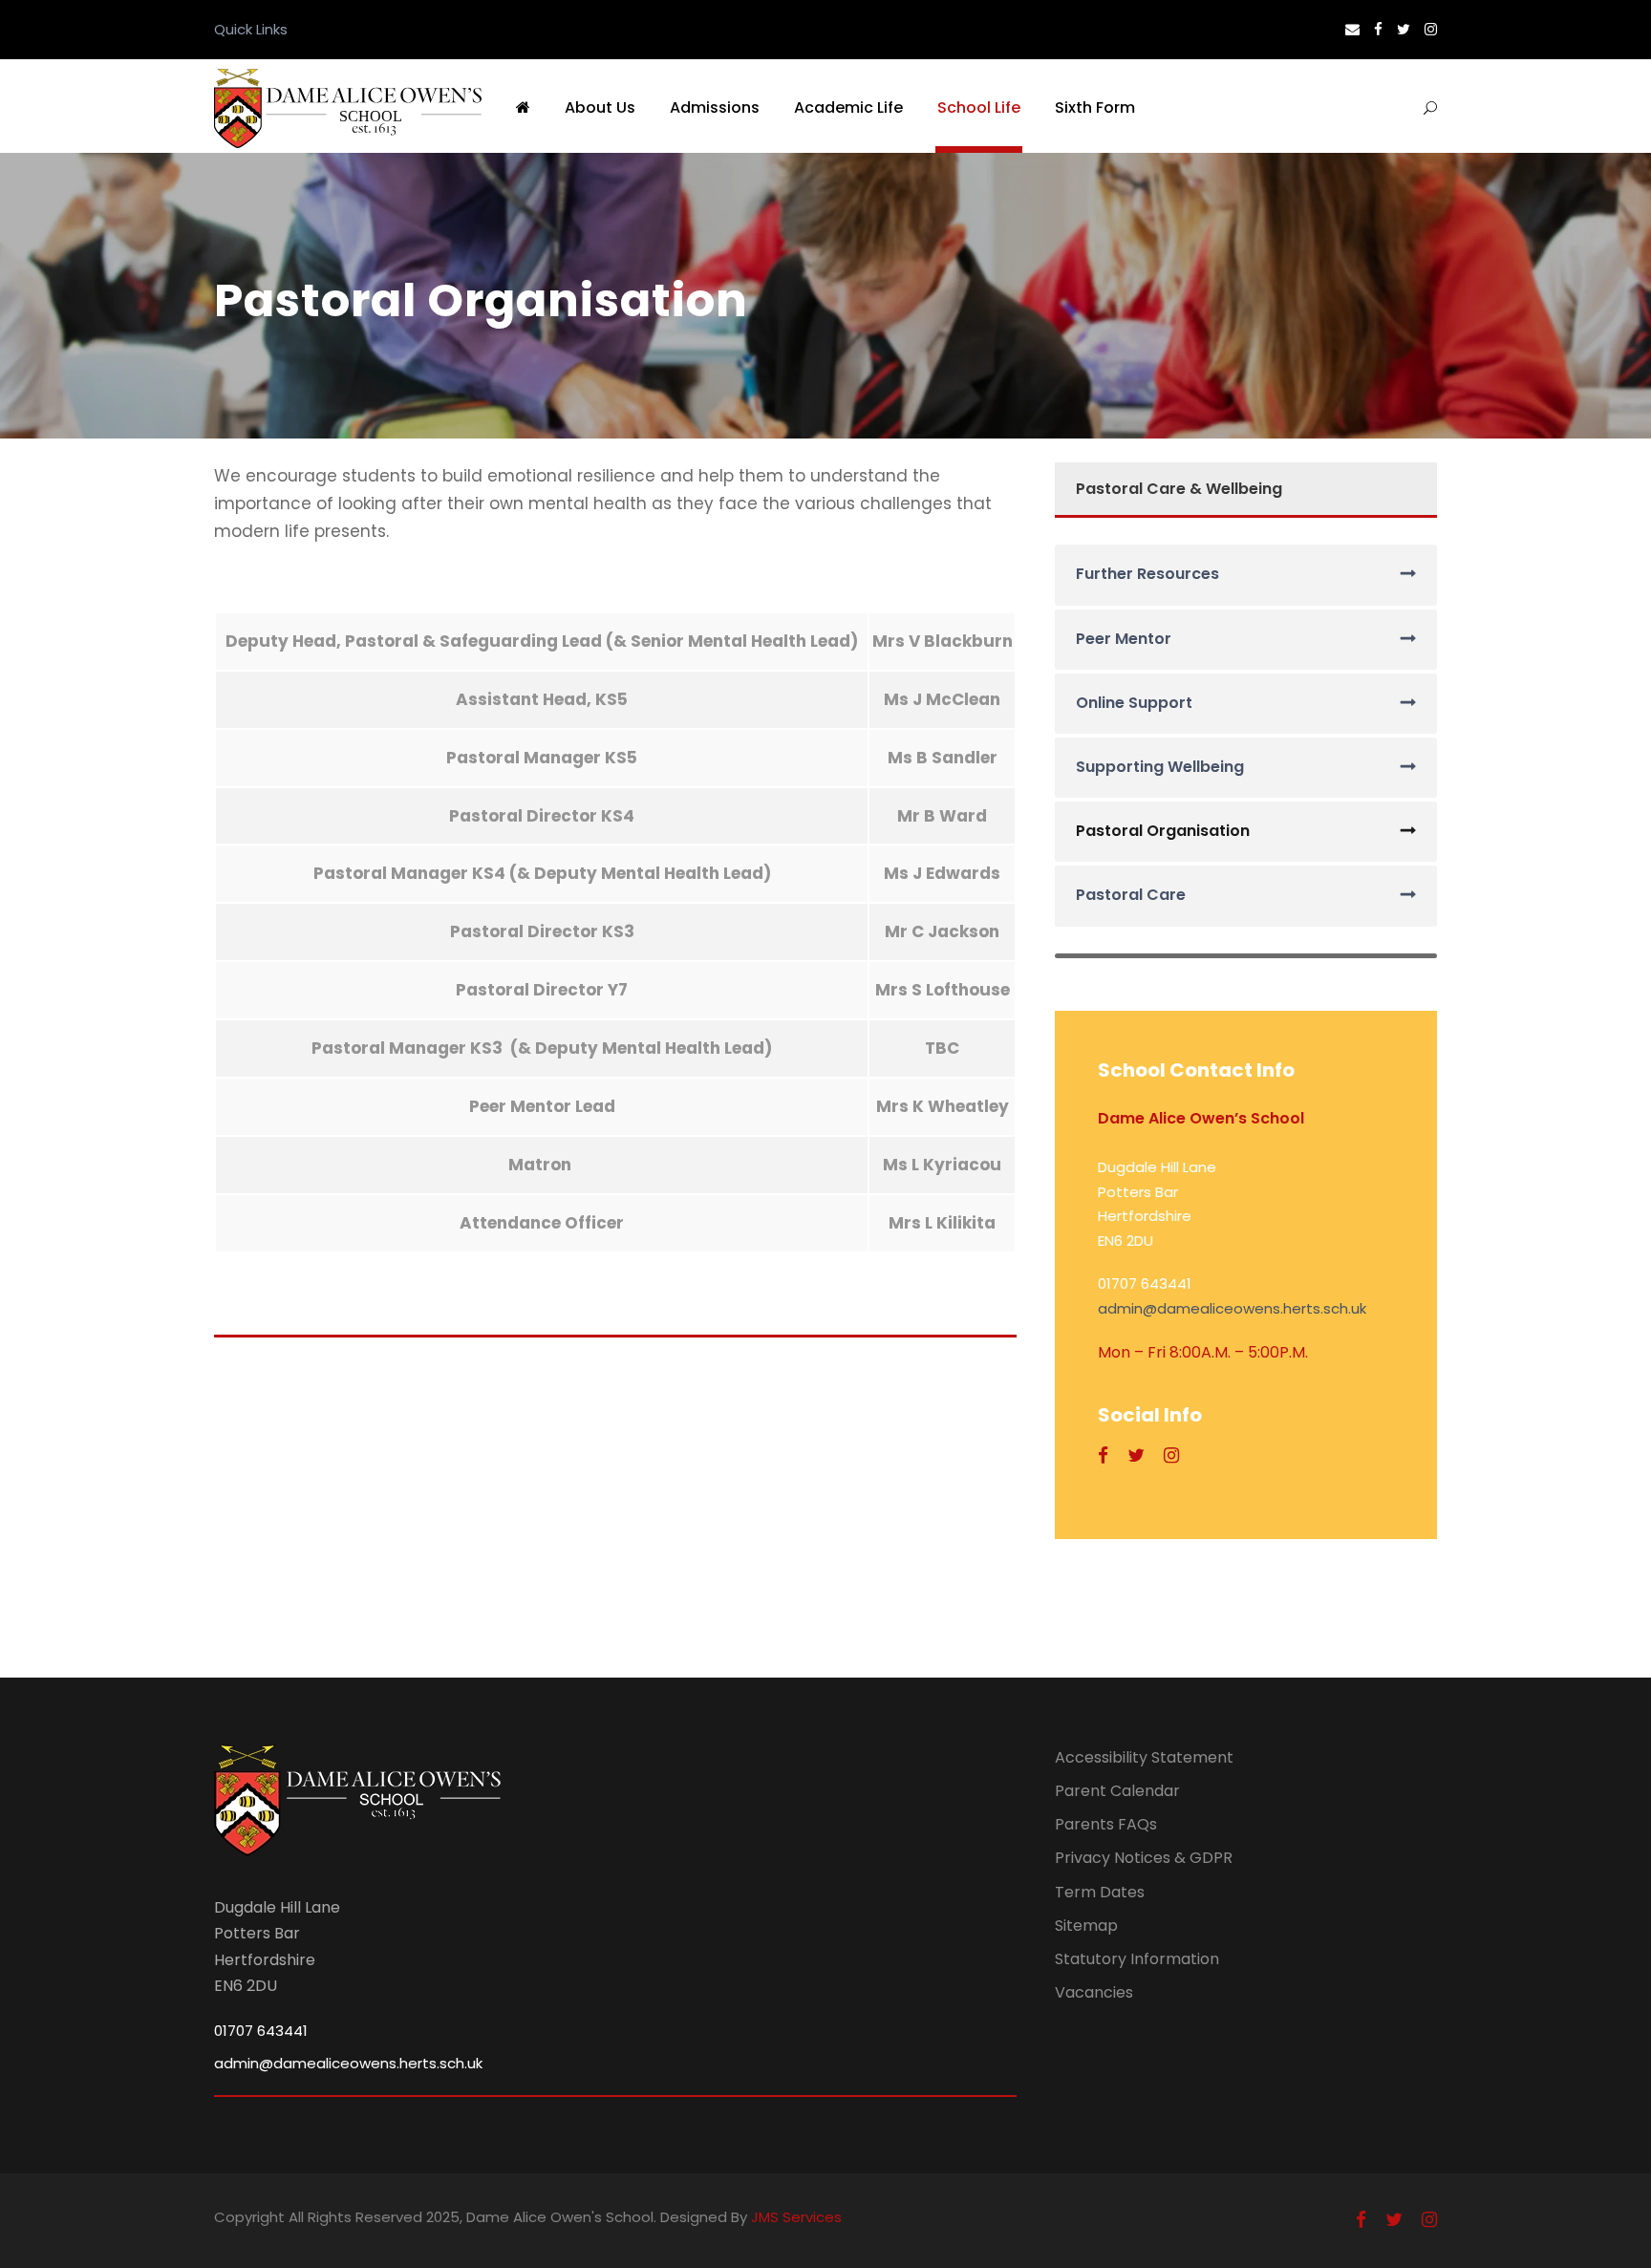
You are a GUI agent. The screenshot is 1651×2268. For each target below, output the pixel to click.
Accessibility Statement (1144, 1757)
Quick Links (251, 29)
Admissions (715, 107)
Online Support (1134, 703)
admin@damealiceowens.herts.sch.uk (1232, 1308)
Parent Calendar (1117, 1791)
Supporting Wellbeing (1160, 767)
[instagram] (1431, 29)
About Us (600, 107)
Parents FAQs (1106, 1824)
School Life (979, 107)
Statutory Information (1137, 1959)
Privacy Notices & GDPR (1144, 1858)
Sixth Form (1095, 107)
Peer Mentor (1124, 639)
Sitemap (1086, 1926)
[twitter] (1404, 29)
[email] (1352, 29)
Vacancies (1094, 1992)
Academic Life (848, 107)
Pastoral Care (1131, 895)
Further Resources (1147, 574)
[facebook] (1378, 29)
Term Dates (1100, 1892)
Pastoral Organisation (1163, 831)
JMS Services (796, 2217)
